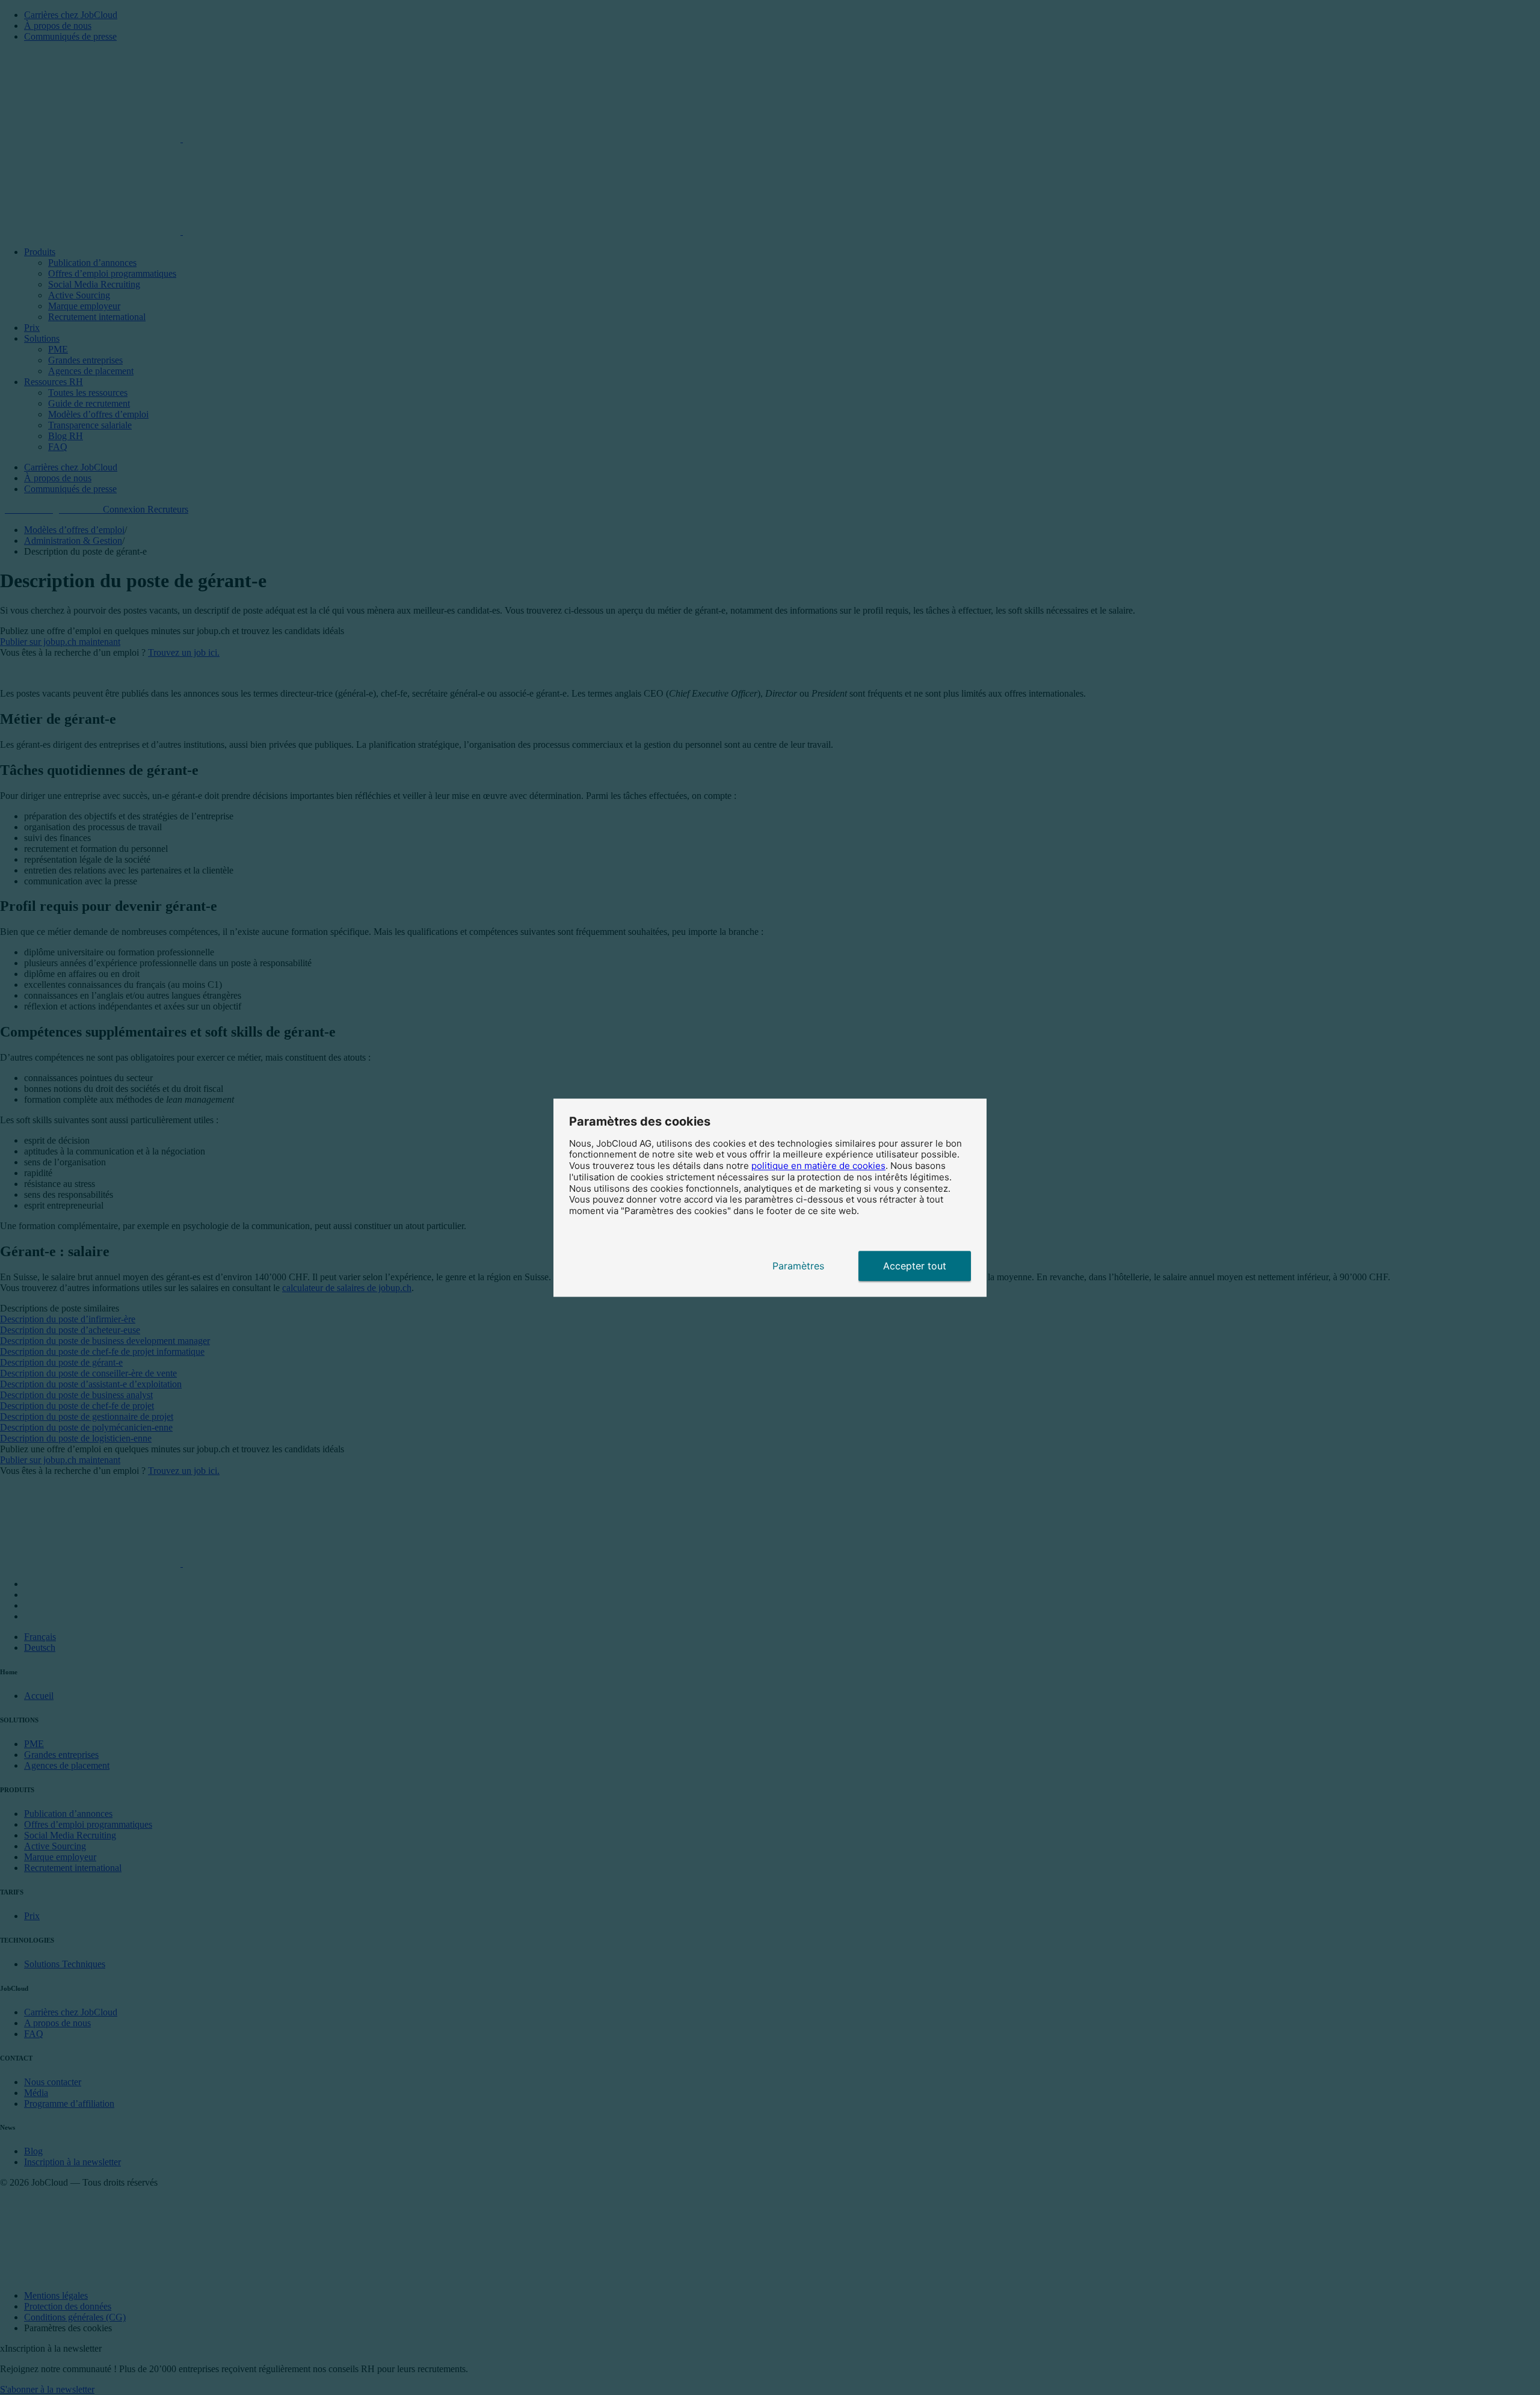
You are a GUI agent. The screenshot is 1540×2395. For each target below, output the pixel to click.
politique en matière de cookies (818, 1166)
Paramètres (798, 1266)
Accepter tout (915, 1266)
